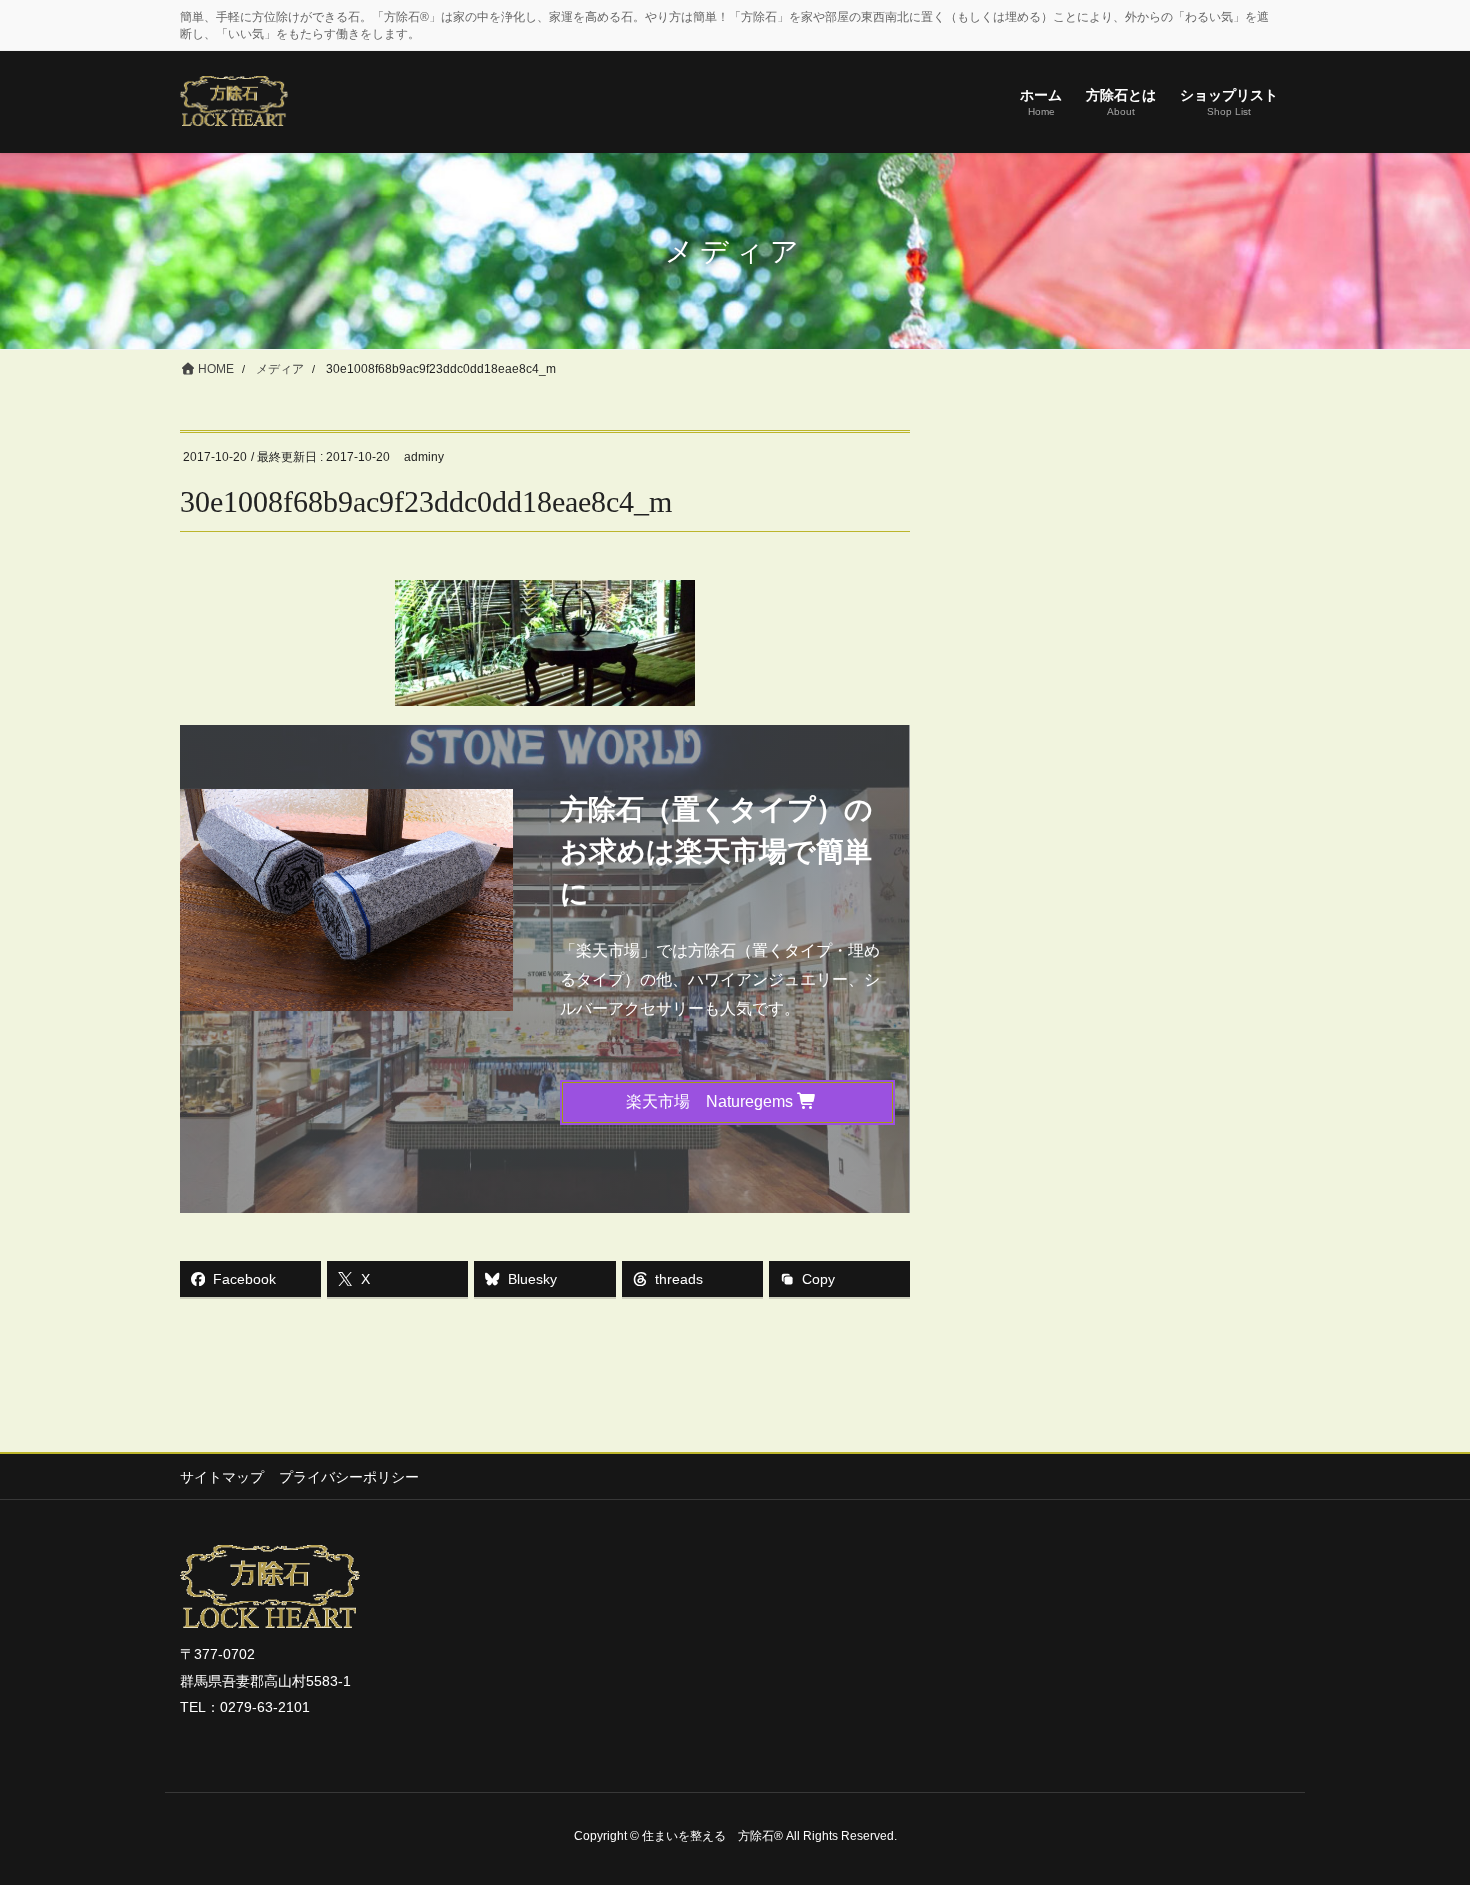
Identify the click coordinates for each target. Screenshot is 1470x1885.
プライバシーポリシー (349, 1477)
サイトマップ (222, 1477)
